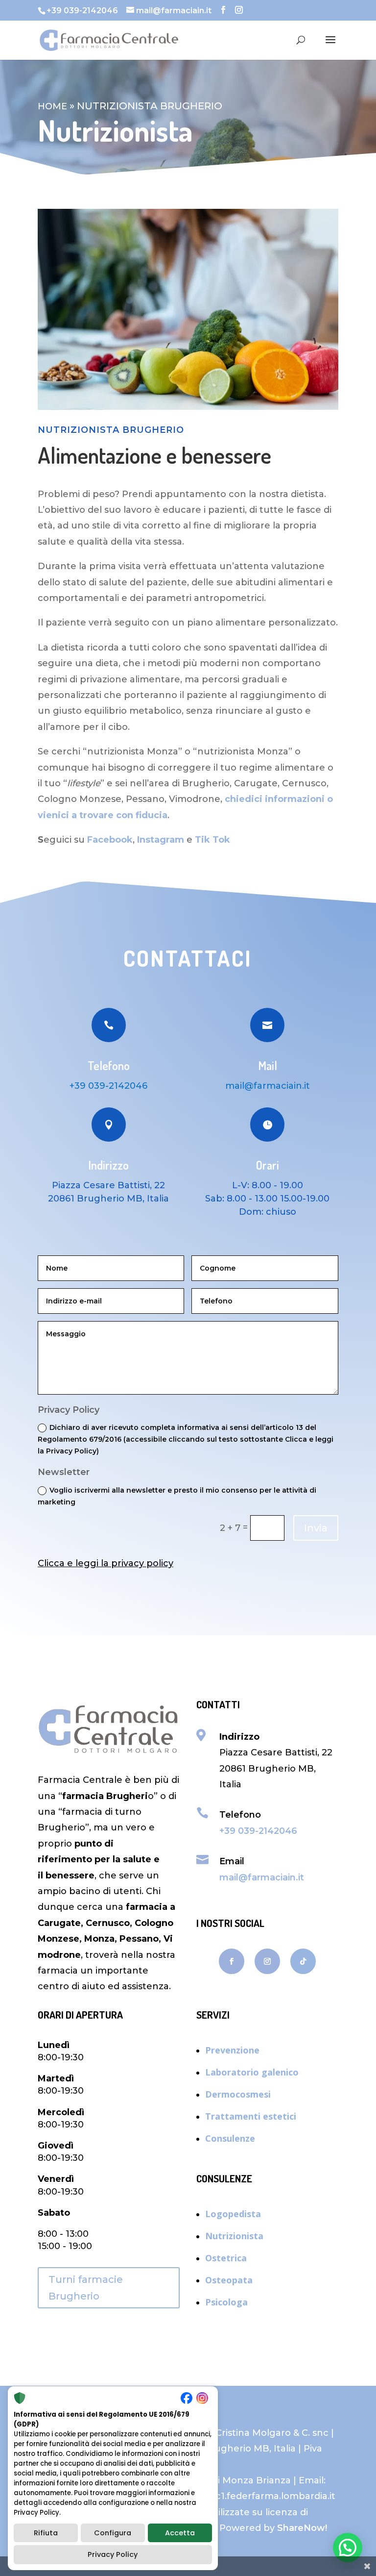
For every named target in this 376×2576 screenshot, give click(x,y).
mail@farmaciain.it (262, 1877)
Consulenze (230, 2138)
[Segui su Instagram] (267, 1961)
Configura (113, 2533)
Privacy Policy (113, 2554)
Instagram (161, 840)
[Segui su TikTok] (303, 1961)
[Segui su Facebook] (232, 1961)
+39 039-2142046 (108, 1086)
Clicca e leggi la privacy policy (106, 1563)
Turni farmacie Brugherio (86, 2288)
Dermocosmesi (238, 2094)
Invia (316, 1528)
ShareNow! (302, 2528)
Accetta (180, 2533)
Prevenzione (232, 2050)
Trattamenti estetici (251, 2116)
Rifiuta (46, 2533)
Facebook (110, 840)
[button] (348, 2548)
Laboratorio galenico (252, 2072)
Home (52, 106)
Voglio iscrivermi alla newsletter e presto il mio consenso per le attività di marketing (177, 1496)
